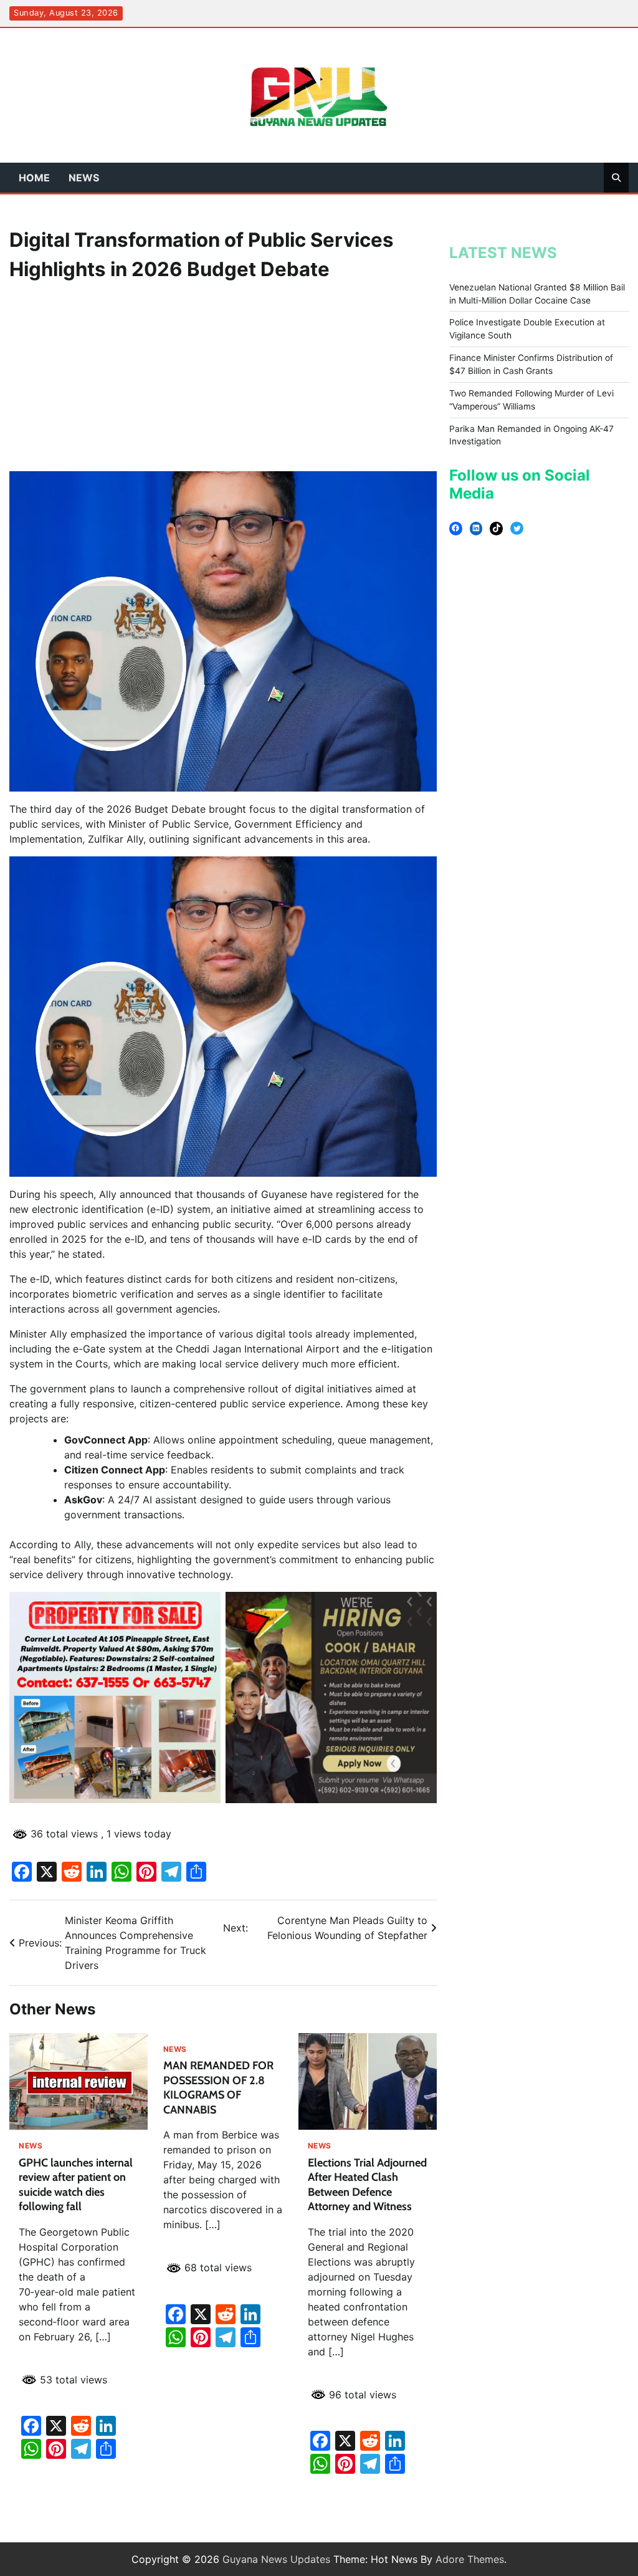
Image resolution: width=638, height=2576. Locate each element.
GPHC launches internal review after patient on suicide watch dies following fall (76, 2185)
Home (34, 178)
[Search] (616, 178)
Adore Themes (470, 2559)
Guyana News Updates (276, 2559)
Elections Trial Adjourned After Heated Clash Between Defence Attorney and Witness (367, 2185)
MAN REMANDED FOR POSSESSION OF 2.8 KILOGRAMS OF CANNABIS (218, 2087)
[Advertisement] (223, 378)
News (84, 178)
